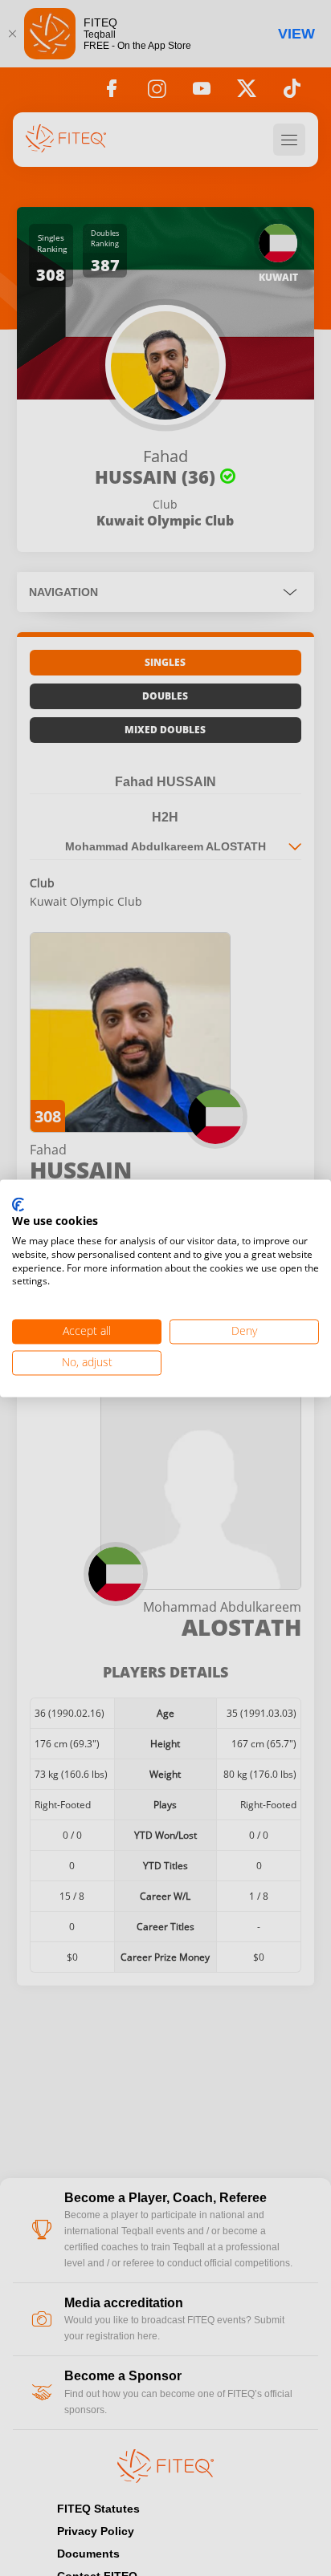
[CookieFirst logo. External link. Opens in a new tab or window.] (18, 1205)
